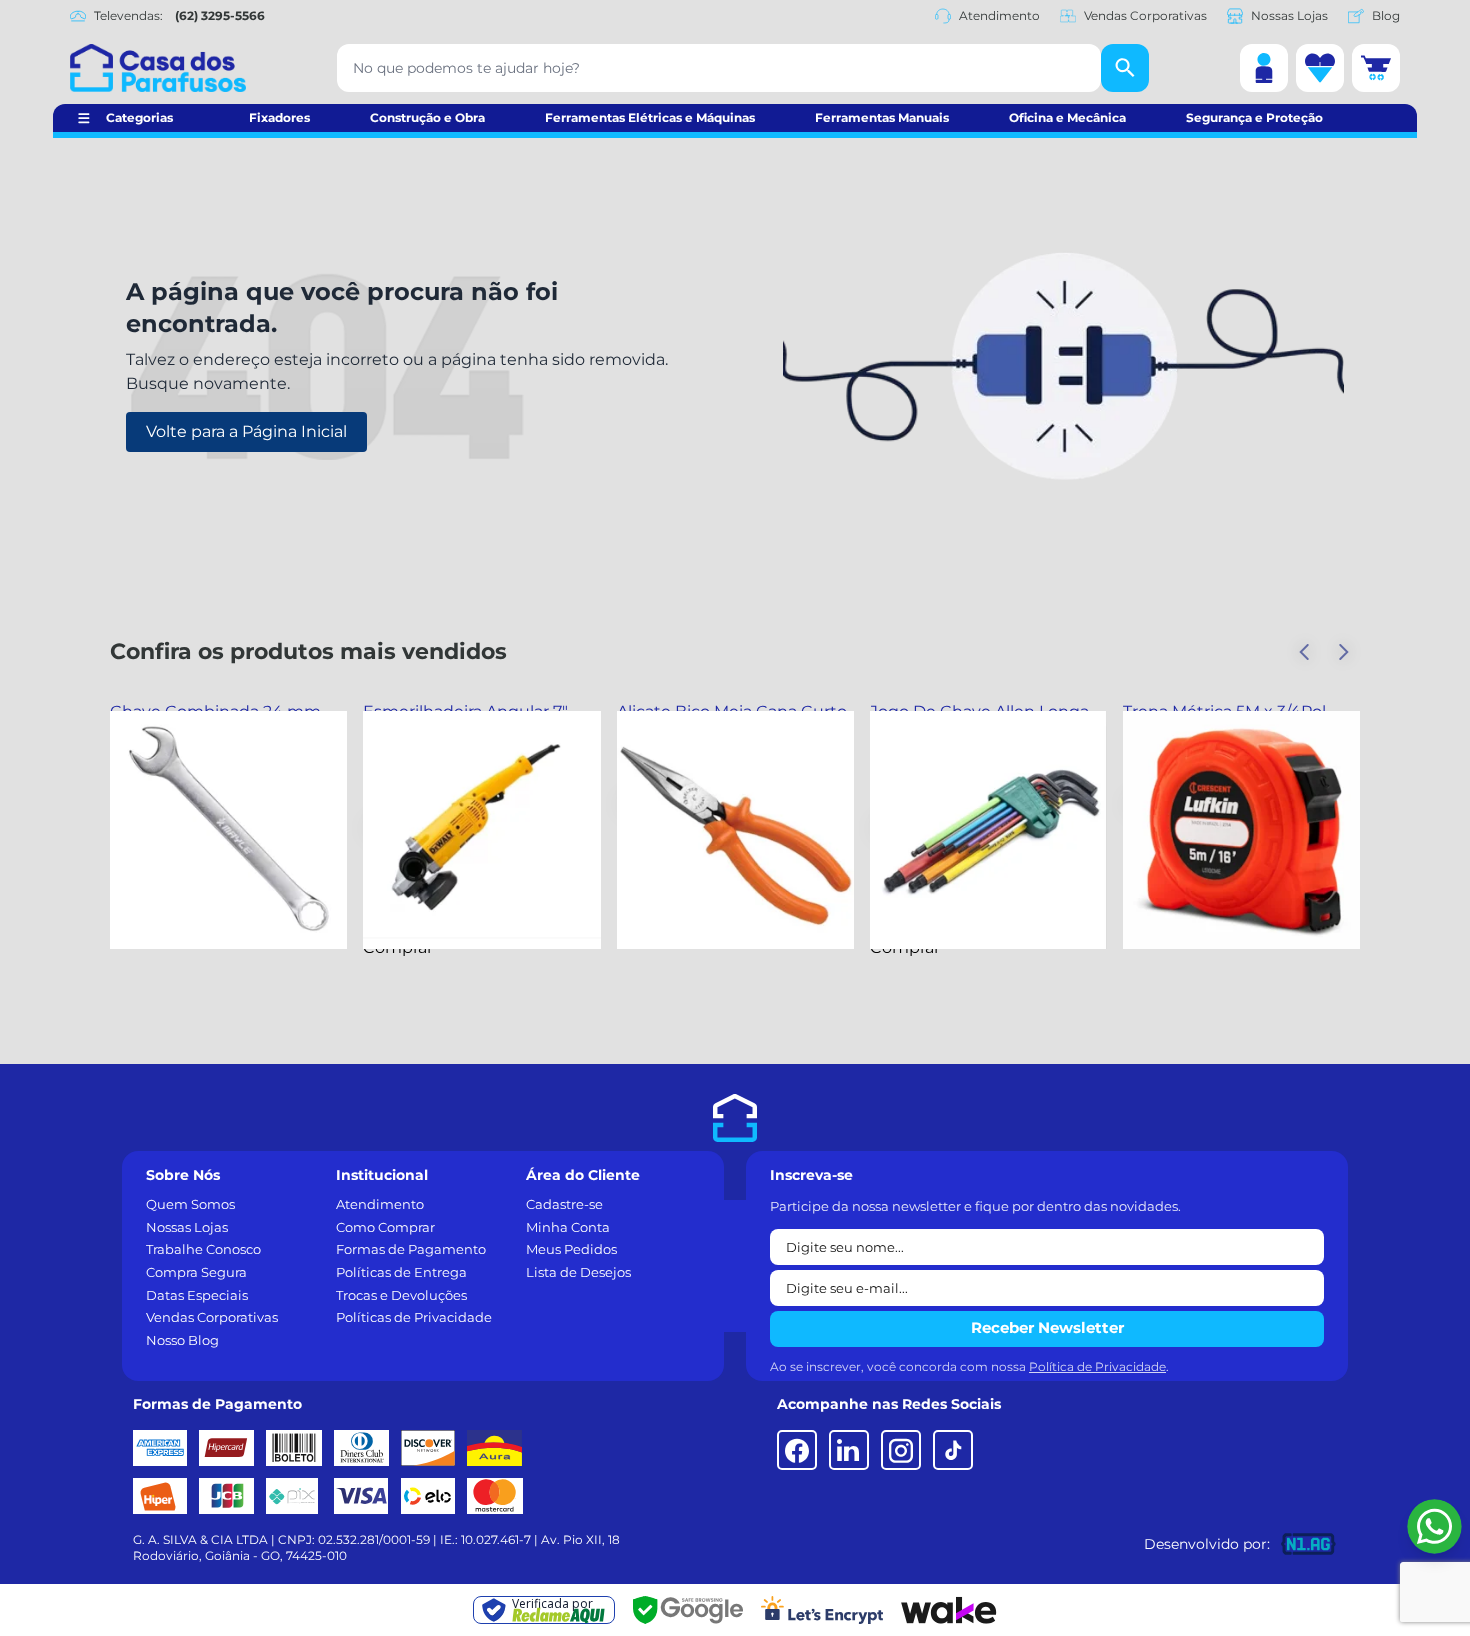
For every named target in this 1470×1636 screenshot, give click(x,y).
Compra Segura (196, 1272)
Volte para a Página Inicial (246, 431)
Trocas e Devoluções (401, 1295)
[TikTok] (953, 1450)
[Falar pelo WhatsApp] (1434, 1526)
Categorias (139, 117)
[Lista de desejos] (1320, 68)
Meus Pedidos (571, 1249)
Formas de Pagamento (411, 1249)
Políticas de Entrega (401, 1272)
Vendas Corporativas (1145, 15)
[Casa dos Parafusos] (158, 68)
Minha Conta (568, 1227)
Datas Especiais (197, 1295)
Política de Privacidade (1097, 1366)
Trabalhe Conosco (203, 1249)
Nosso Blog (182, 1340)
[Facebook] (797, 1450)
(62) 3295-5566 (220, 15)
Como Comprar (385, 1227)
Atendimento (999, 15)
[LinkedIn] (849, 1450)
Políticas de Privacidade (414, 1317)
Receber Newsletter (1047, 1327)
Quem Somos (190, 1204)
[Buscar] (1125, 68)
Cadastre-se (564, 1204)
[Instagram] (901, 1450)
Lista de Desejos (578, 1272)
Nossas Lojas (1289, 15)
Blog (1386, 15)
